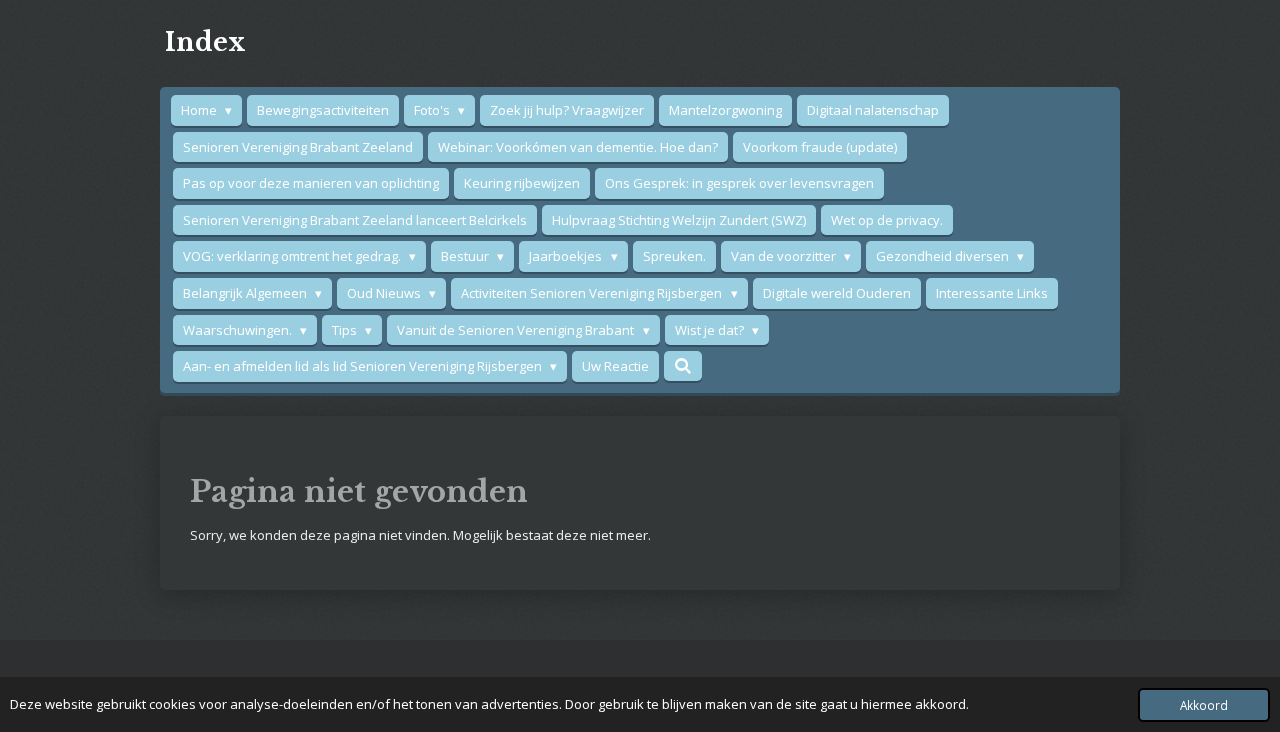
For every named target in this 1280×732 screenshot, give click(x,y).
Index (205, 42)
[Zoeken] (683, 366)
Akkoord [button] (1204, 705)
